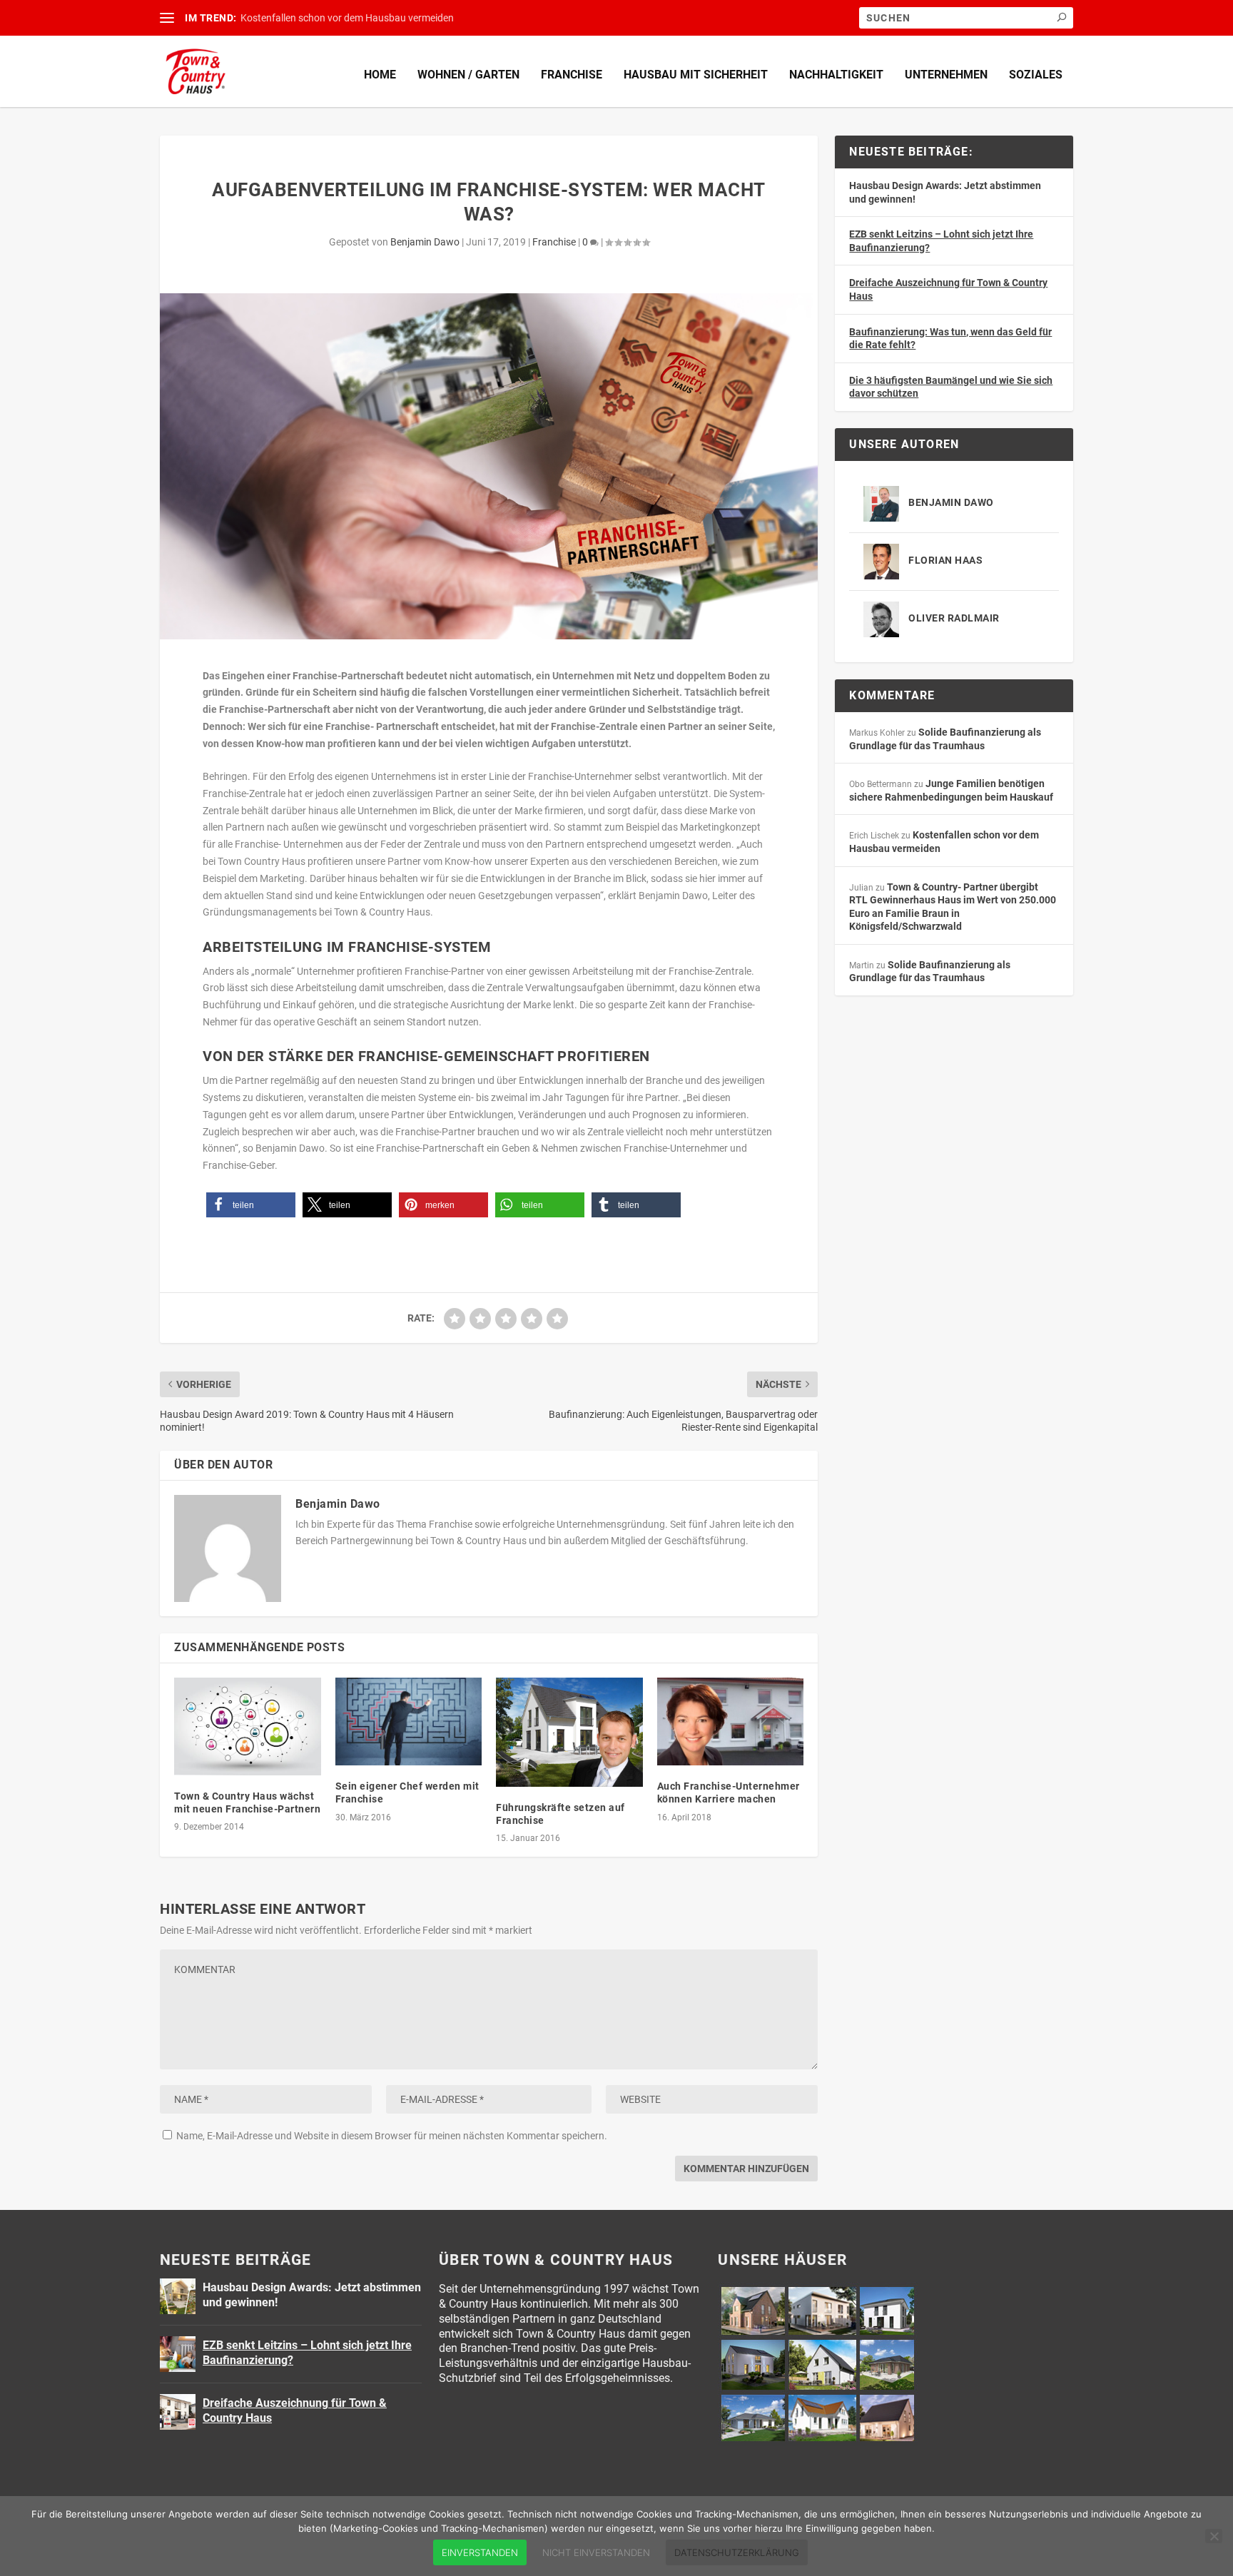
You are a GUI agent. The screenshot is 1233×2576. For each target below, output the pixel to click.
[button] (251, 1205)
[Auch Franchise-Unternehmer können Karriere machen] (731, 1721)
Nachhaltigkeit (836, 75)
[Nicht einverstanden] (1214, 2536)
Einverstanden (480, 2552)
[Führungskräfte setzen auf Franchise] (569, 1732)
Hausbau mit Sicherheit (696, 75)
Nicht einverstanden (596, 2552)
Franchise (572, 75)
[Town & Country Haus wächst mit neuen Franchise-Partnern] (248, 1726)
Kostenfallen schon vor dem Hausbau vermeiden (347, 18)
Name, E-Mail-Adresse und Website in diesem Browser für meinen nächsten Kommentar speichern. (392, 2136)
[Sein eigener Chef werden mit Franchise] (409, 1721)
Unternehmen (946, 75)
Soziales (1036, 75)
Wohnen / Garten (468, 75)
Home (380, 75)
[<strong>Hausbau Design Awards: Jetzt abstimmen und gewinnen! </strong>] (178, 2296)
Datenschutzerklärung (737, 2552)
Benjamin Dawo (425, 242)
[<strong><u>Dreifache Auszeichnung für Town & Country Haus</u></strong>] (178, 2412)
